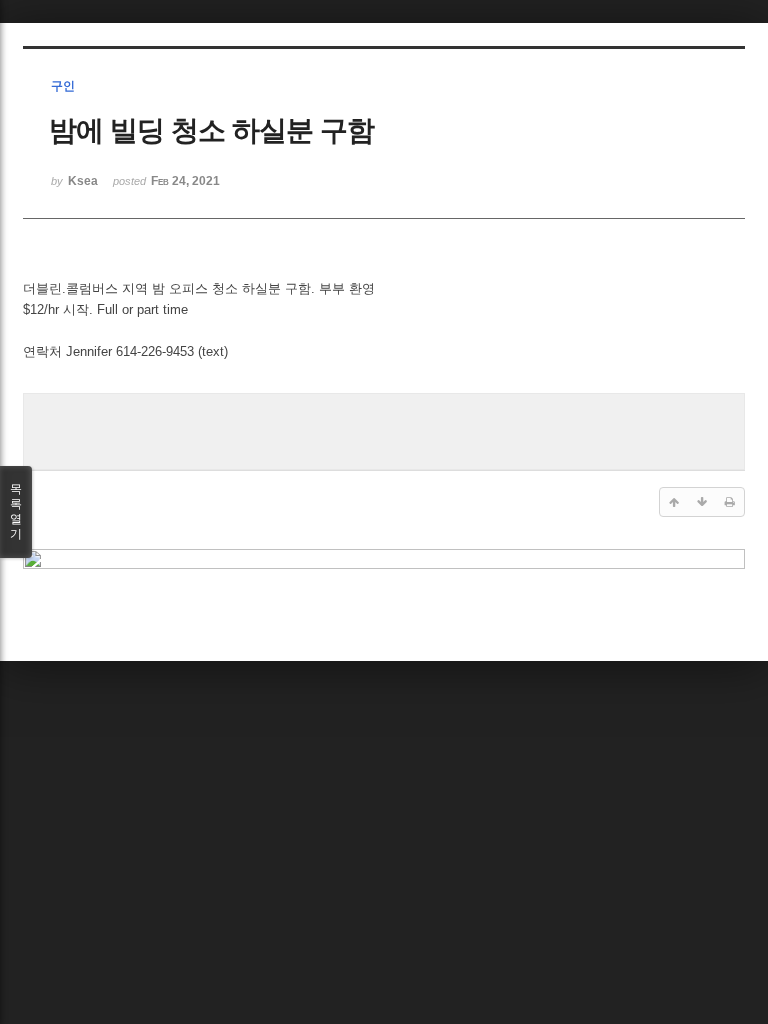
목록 (16, 511)
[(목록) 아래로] (702, 502)
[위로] (674, 502)
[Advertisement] (384, 429)
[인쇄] (730, 502)
